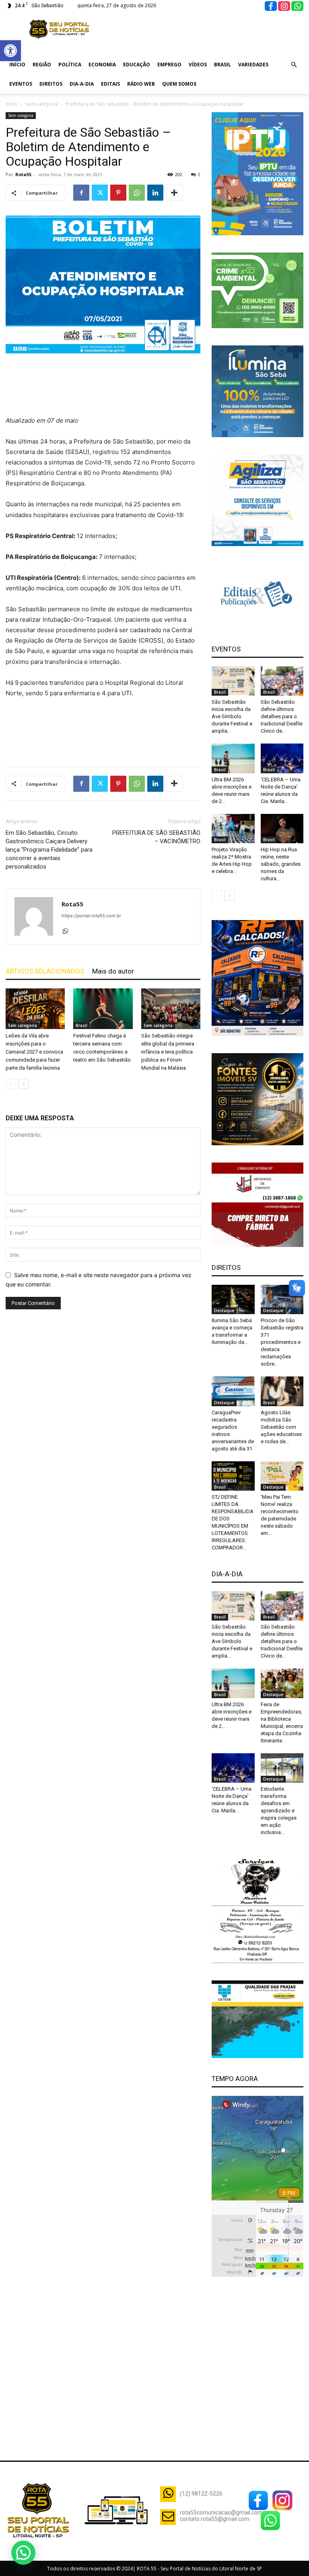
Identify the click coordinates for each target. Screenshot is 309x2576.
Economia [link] (102, 65)
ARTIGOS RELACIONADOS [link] (45, 971)
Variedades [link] (253, 65)
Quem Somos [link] (179, 84)
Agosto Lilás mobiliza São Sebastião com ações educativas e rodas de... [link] (281, 1427)
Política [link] (70, 65)
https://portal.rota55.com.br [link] (91, 916)
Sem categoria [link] (42, 104)
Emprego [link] (169, 65)
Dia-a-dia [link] (82, 84)
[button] (23, 2553)
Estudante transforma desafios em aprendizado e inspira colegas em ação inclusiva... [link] (279, 1811)
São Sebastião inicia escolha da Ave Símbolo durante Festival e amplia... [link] (232, 716)
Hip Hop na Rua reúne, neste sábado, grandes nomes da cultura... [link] (281, 864)
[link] (10, 51)
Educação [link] (137, 65)
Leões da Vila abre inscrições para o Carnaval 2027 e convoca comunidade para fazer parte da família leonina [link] (34, 1052)
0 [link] (199, 174)
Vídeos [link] (198, 65)
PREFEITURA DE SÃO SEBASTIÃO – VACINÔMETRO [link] (156, 837)
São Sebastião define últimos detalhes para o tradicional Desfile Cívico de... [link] (282, 716)
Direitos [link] (51, 84)
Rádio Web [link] (141, 84)
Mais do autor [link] (113, 971)
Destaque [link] (224, 1311)
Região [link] (42, 65)
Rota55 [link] (23, 174)
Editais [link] (110, 84)
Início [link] (17, 65)
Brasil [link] (222, 65)
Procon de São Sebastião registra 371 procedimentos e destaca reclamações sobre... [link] (282, 1342)
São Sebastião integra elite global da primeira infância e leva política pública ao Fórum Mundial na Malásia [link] (168, 1052)
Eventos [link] (21, 84)
